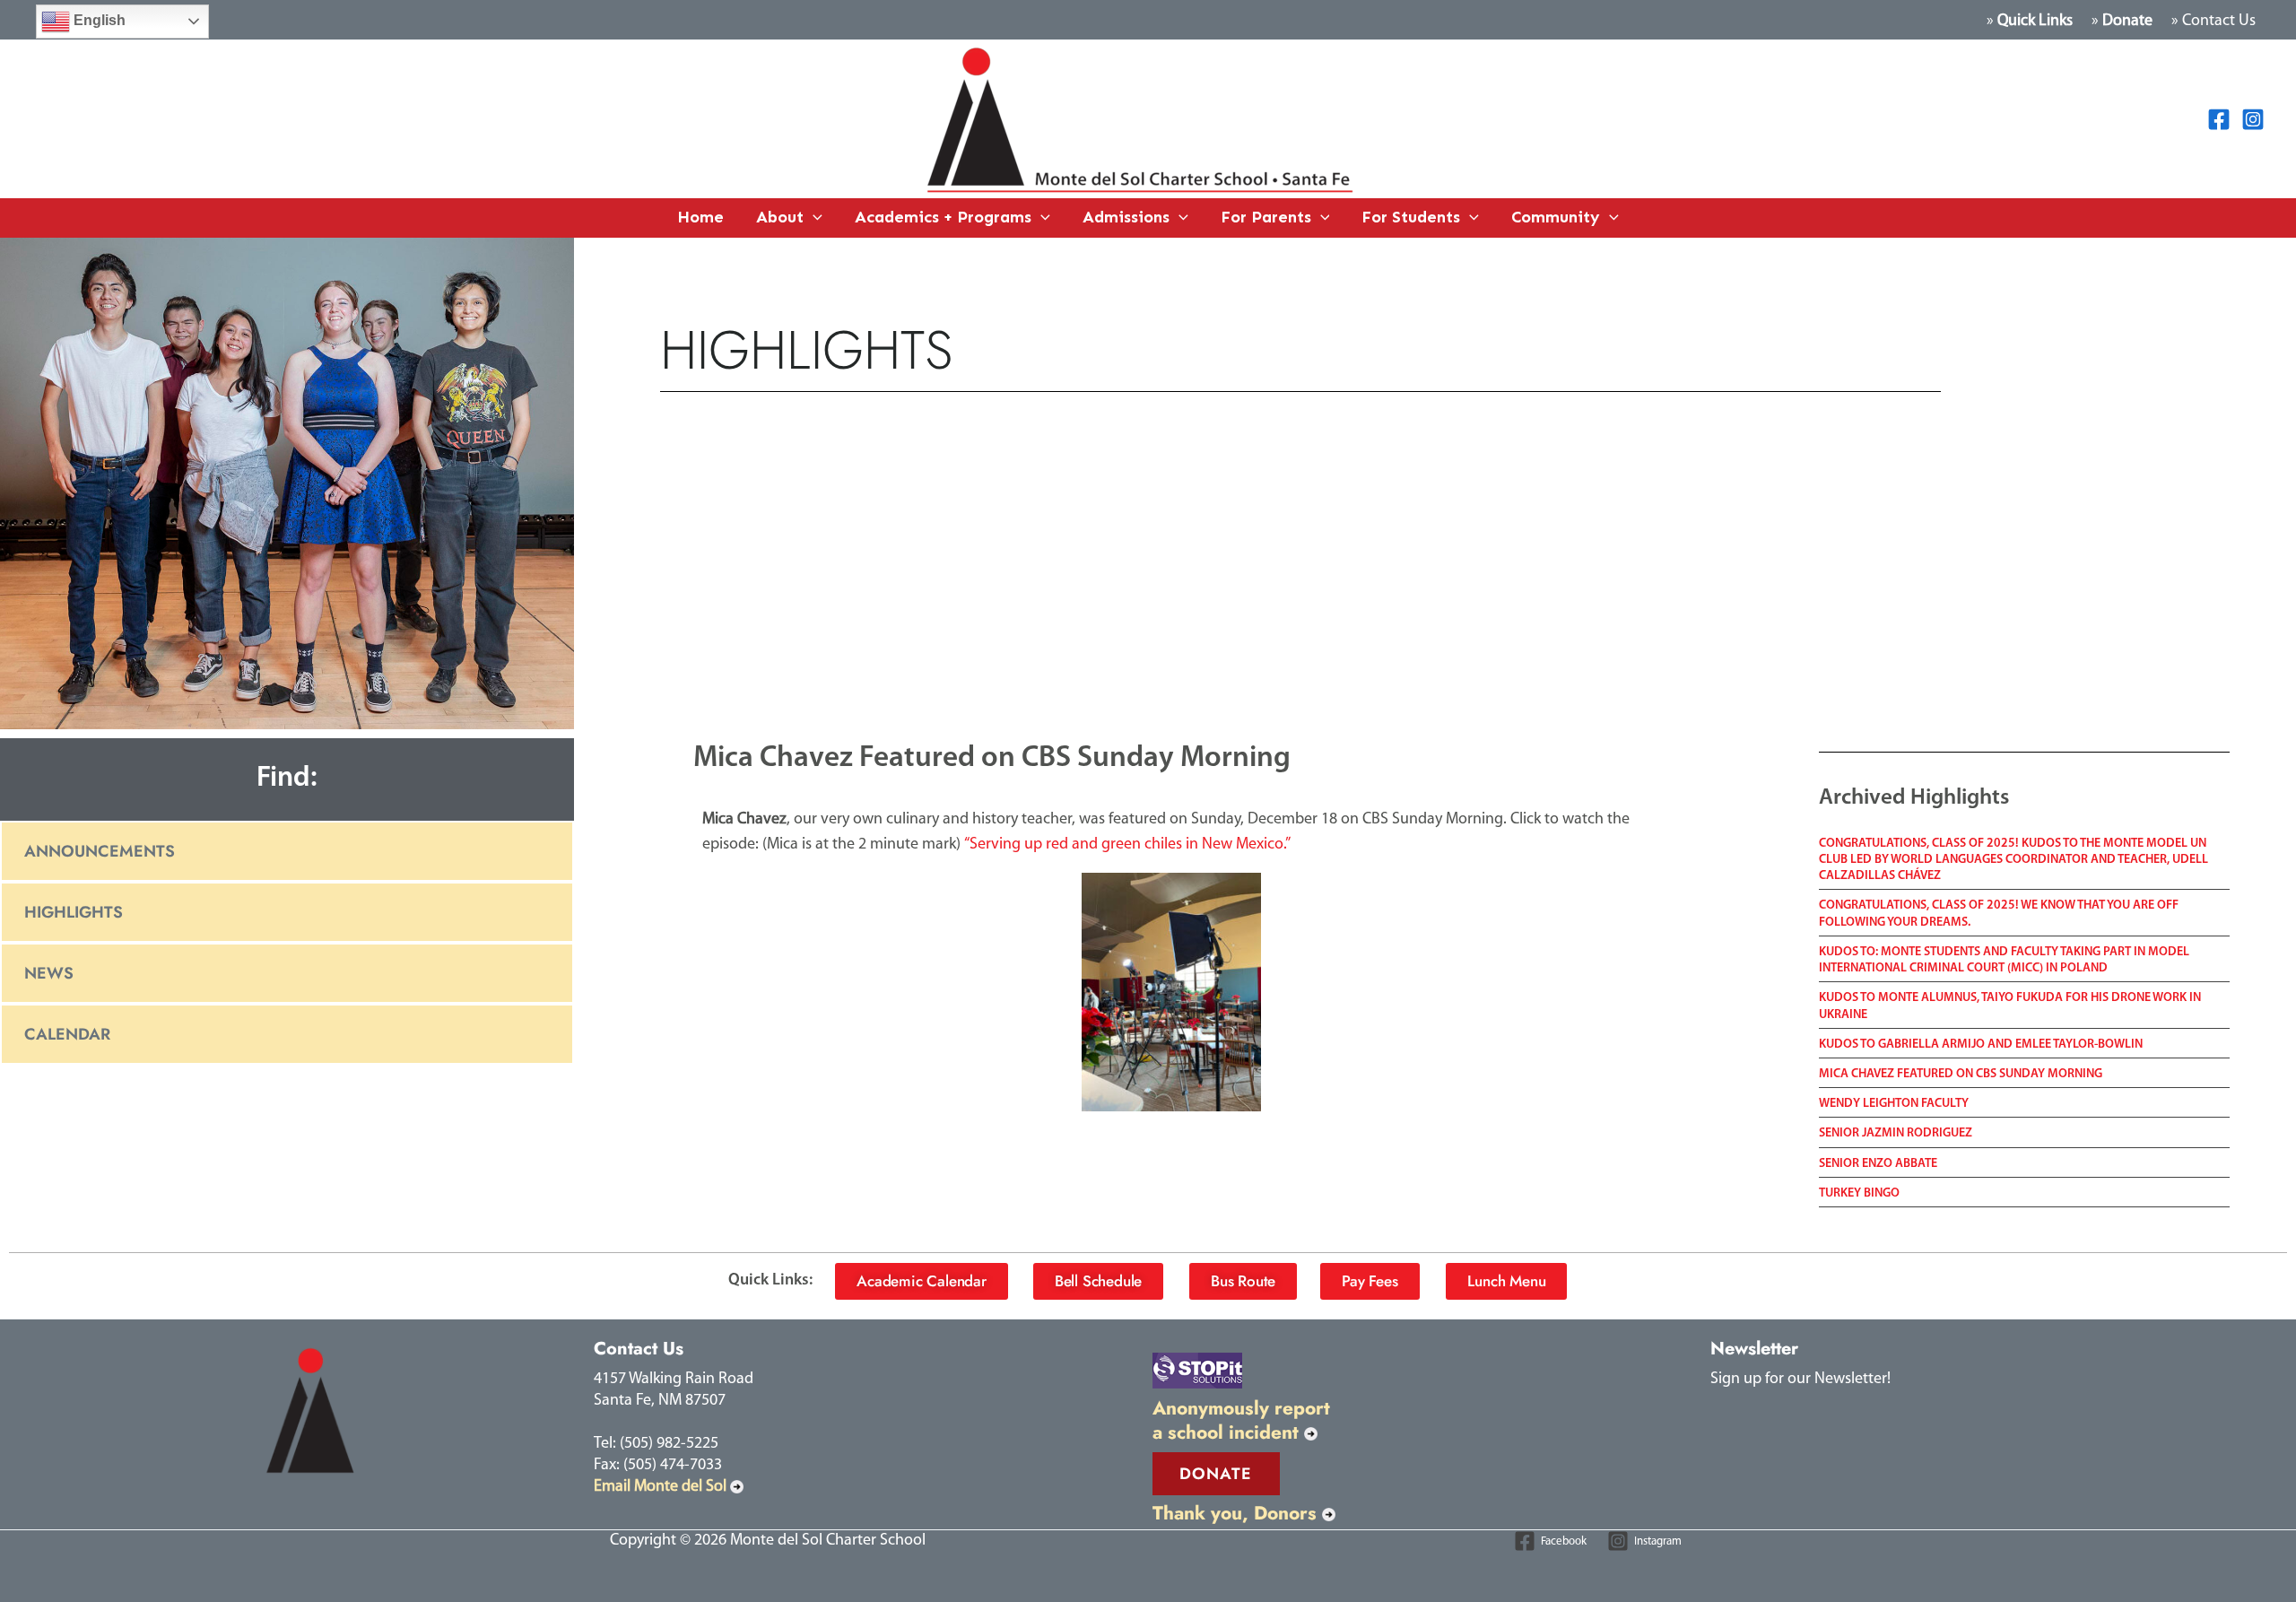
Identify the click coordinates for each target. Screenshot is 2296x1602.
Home (700, 217)
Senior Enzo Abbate (1878, 1164)
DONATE (1216, 1474)
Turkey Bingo (1859, 1193)
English (98, 20)
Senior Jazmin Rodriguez (1896, 1133)
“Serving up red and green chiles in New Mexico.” (1127, 845)
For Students (1411, 217)
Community (1556, 217)
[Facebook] (2219, 119)
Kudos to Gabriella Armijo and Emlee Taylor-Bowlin (1981, 1045)
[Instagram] (2253, 119)
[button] (813, 218)
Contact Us (2219, 22)
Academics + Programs (943, 217)
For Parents (1266, 217)
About (780, 217)
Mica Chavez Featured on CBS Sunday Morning (1961, 1074)
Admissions (1126, 217)
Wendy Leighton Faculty (1894, 1104)
